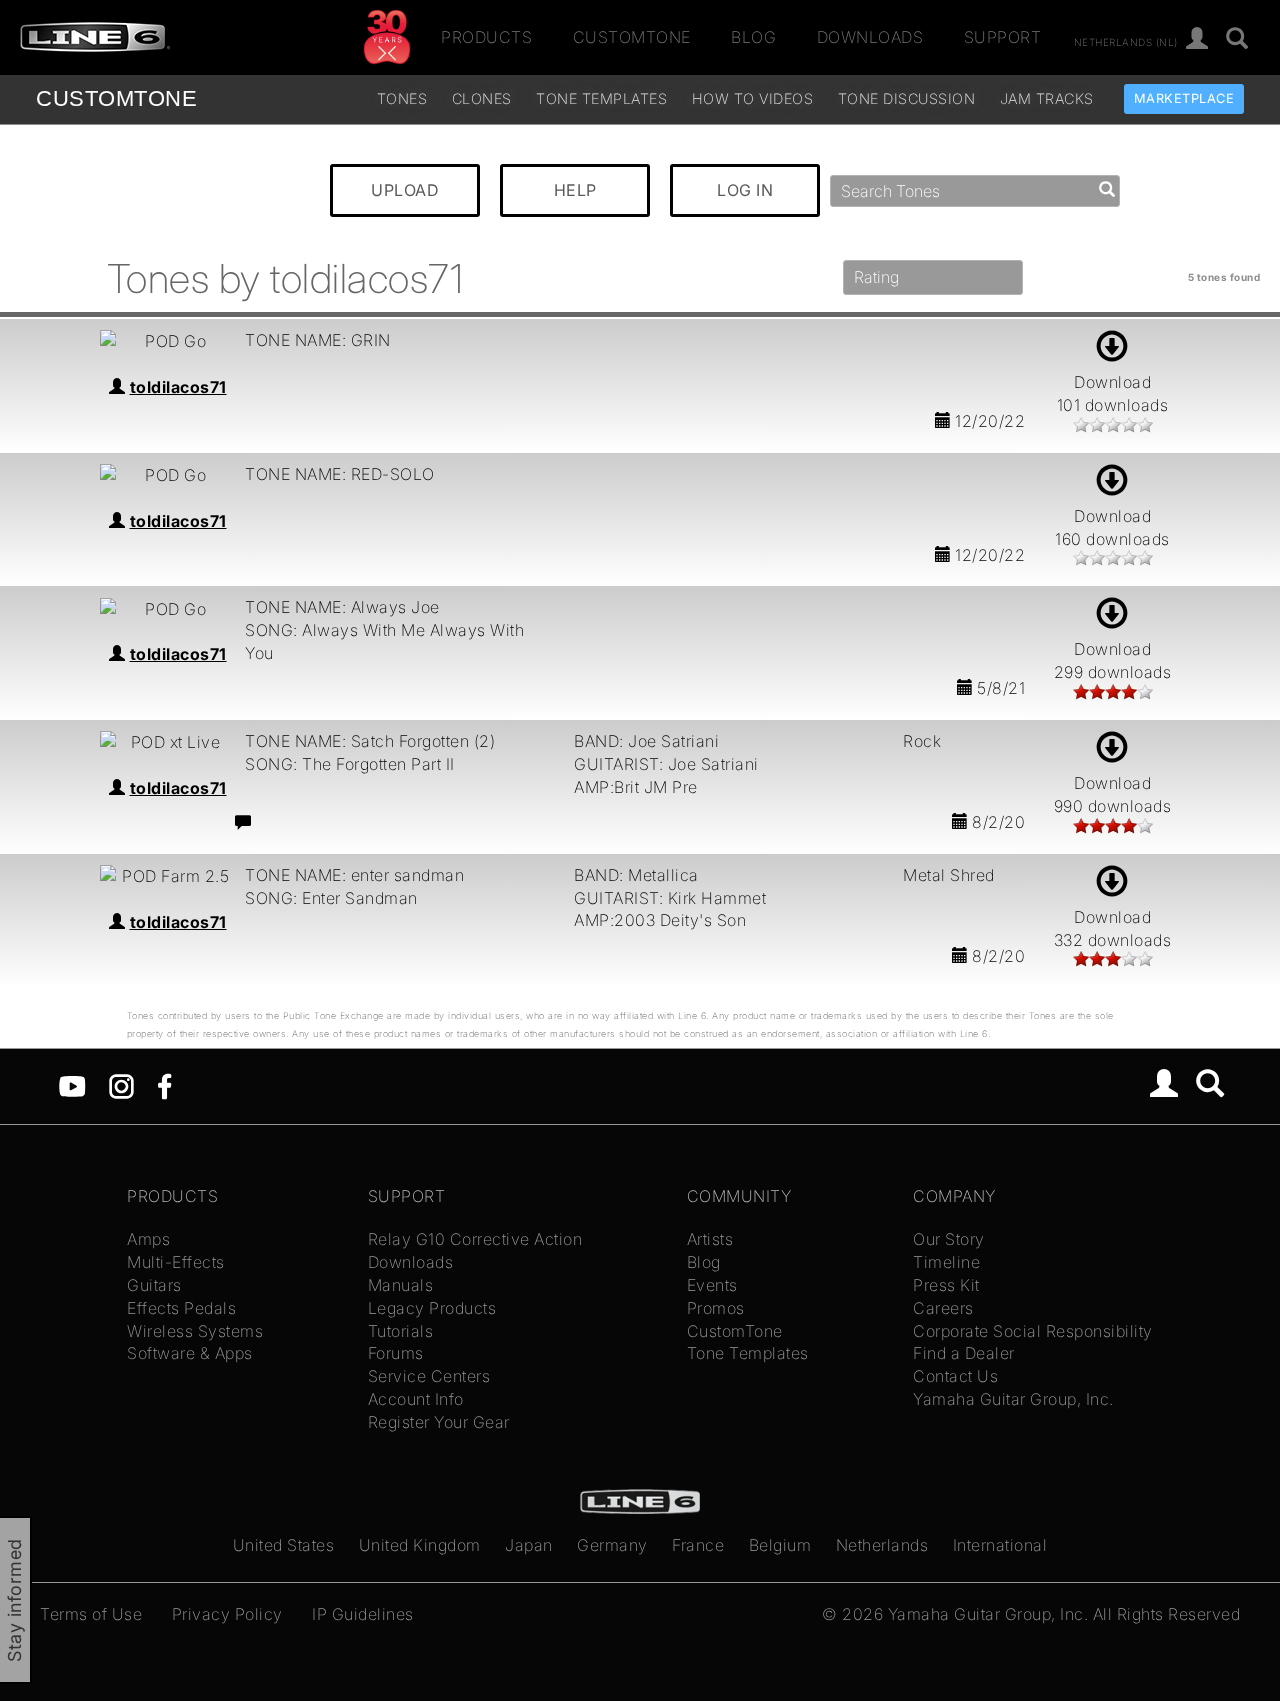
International (1000, 1545)
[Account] (1197, 39)
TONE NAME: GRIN (318, 340)
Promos (716, 1308)
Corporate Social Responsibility (1033, 1331)
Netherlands (882, 1545)
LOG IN (745, 190)
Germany (612, 1545)
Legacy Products (432, 1308)
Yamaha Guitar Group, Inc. (1013, 1399)
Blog (753, 37)
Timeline (946, 1262)
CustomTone (632, 37)
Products (486, 37)
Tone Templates (601, 98)
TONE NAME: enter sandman (354, 875)
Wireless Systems (195, 1331)
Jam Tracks (1047, 98)
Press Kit (946, 1285)
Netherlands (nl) (1126, 41)
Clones (482, 98)
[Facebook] (164, 1085)
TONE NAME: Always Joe (342, 607)
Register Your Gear (439, 1422)
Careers (943, 1308)
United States (284, 1545)
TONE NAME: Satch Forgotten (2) (370, 741)
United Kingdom (420, 1545)
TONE (116, 98)
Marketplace (1184, 98)
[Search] (1237, 39)
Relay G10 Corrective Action (475, 1239)
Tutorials (401, 1331)
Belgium (780, 1545)
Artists (710, 1239)
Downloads (870, 37)
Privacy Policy (227, 1614)
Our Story (949, 1239)
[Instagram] (121, 1085)
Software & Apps (190, 1353)
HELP (575, 190)
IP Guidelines (363, 1614)
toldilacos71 (178, 387)
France (698, 1545)
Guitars (154, 1285)
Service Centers (429, 1376)
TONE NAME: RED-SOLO (340, 474)
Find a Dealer (964, 1353)
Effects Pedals (181, 1308)
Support (1003, 37)
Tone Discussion (907, 98)
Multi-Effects (176, 1262)
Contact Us (955, 1376)
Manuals (401, 1285)
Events (712, 1285)
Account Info (416, 1399)
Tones (402, 98)
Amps (148, 1239)
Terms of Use (91, 1614)
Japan (529, 1545)
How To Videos (753, 98)
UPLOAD (405, 190)
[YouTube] (72, 1085)
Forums (396, 1353)
